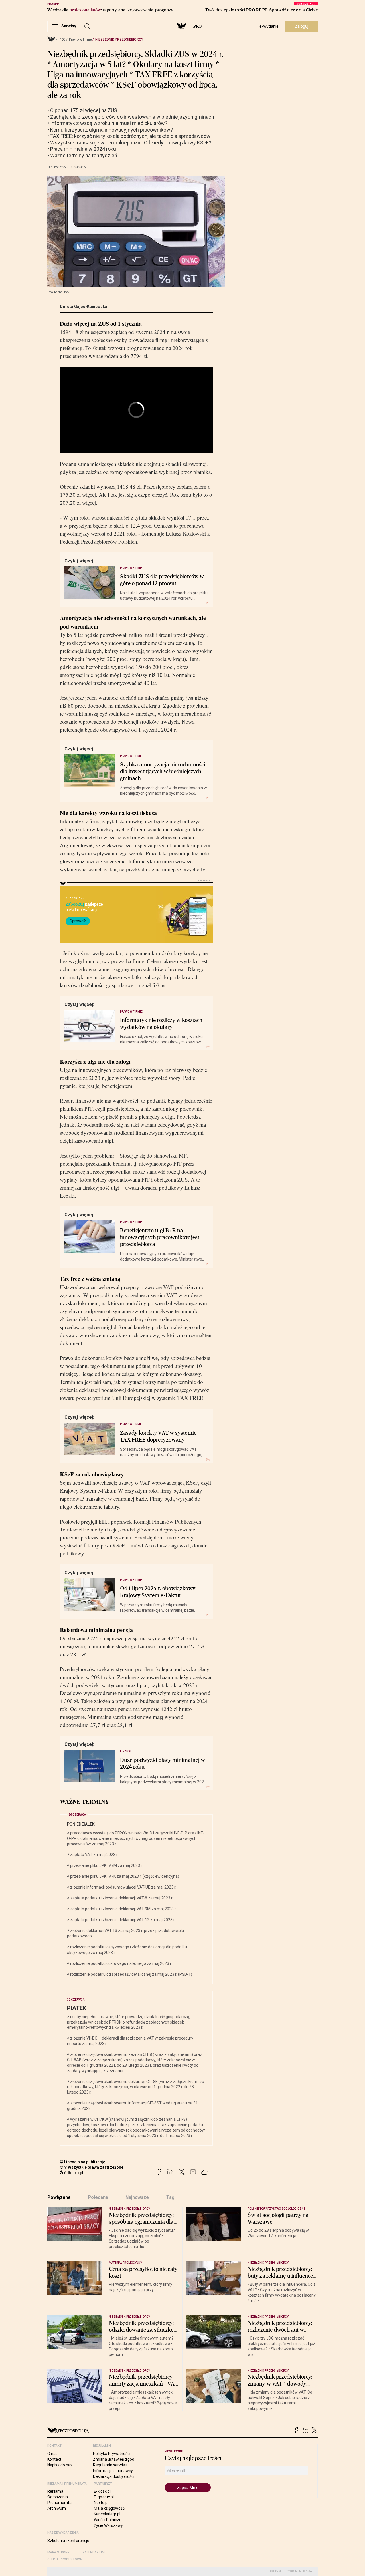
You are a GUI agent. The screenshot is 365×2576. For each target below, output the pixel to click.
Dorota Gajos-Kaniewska (84, 307)
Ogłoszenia (58, 2497)
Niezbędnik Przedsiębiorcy (119, 39)
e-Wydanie (269, 26)
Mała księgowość (109, 2508)
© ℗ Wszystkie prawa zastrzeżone (92, 2167)
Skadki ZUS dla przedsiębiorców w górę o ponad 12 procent (162, 580)
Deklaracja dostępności (114, 2476)
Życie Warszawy (108, 2525)
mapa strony (58, 2552)
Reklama (55, 2491)
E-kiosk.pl (102, 2491)
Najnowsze (137, 2197)
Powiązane (59, 2197)
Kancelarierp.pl (107, 2514)
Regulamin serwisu (110, 2465)
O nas (52, 2454)
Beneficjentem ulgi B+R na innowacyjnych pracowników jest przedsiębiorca (160, 1237)
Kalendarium (94, 2552)
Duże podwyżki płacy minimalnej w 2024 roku (163, 1764)
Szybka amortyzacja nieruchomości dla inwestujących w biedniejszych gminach (163, 772)
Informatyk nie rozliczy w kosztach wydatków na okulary (161, 1024)
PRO (197, 26)
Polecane (98, 2197)
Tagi (171, 2197)
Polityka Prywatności (112, 2454)
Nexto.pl (101, 2503)
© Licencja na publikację (83, 2162)
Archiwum (57, 2508)
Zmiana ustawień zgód (114, 2459)
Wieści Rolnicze (108, 2520)
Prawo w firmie (80, 39)
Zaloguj (302, 26)
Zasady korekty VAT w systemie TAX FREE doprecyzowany (158, 1436)
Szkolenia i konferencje (68, 2541)
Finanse (126, 1751)
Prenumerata (59, 2503)
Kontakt (54, 2459)
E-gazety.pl (104, 2497)
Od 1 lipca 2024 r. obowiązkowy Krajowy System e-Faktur (158, 1592)
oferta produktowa (65, 2559)
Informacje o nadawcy (113, 2471)
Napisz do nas (60, 2465)
